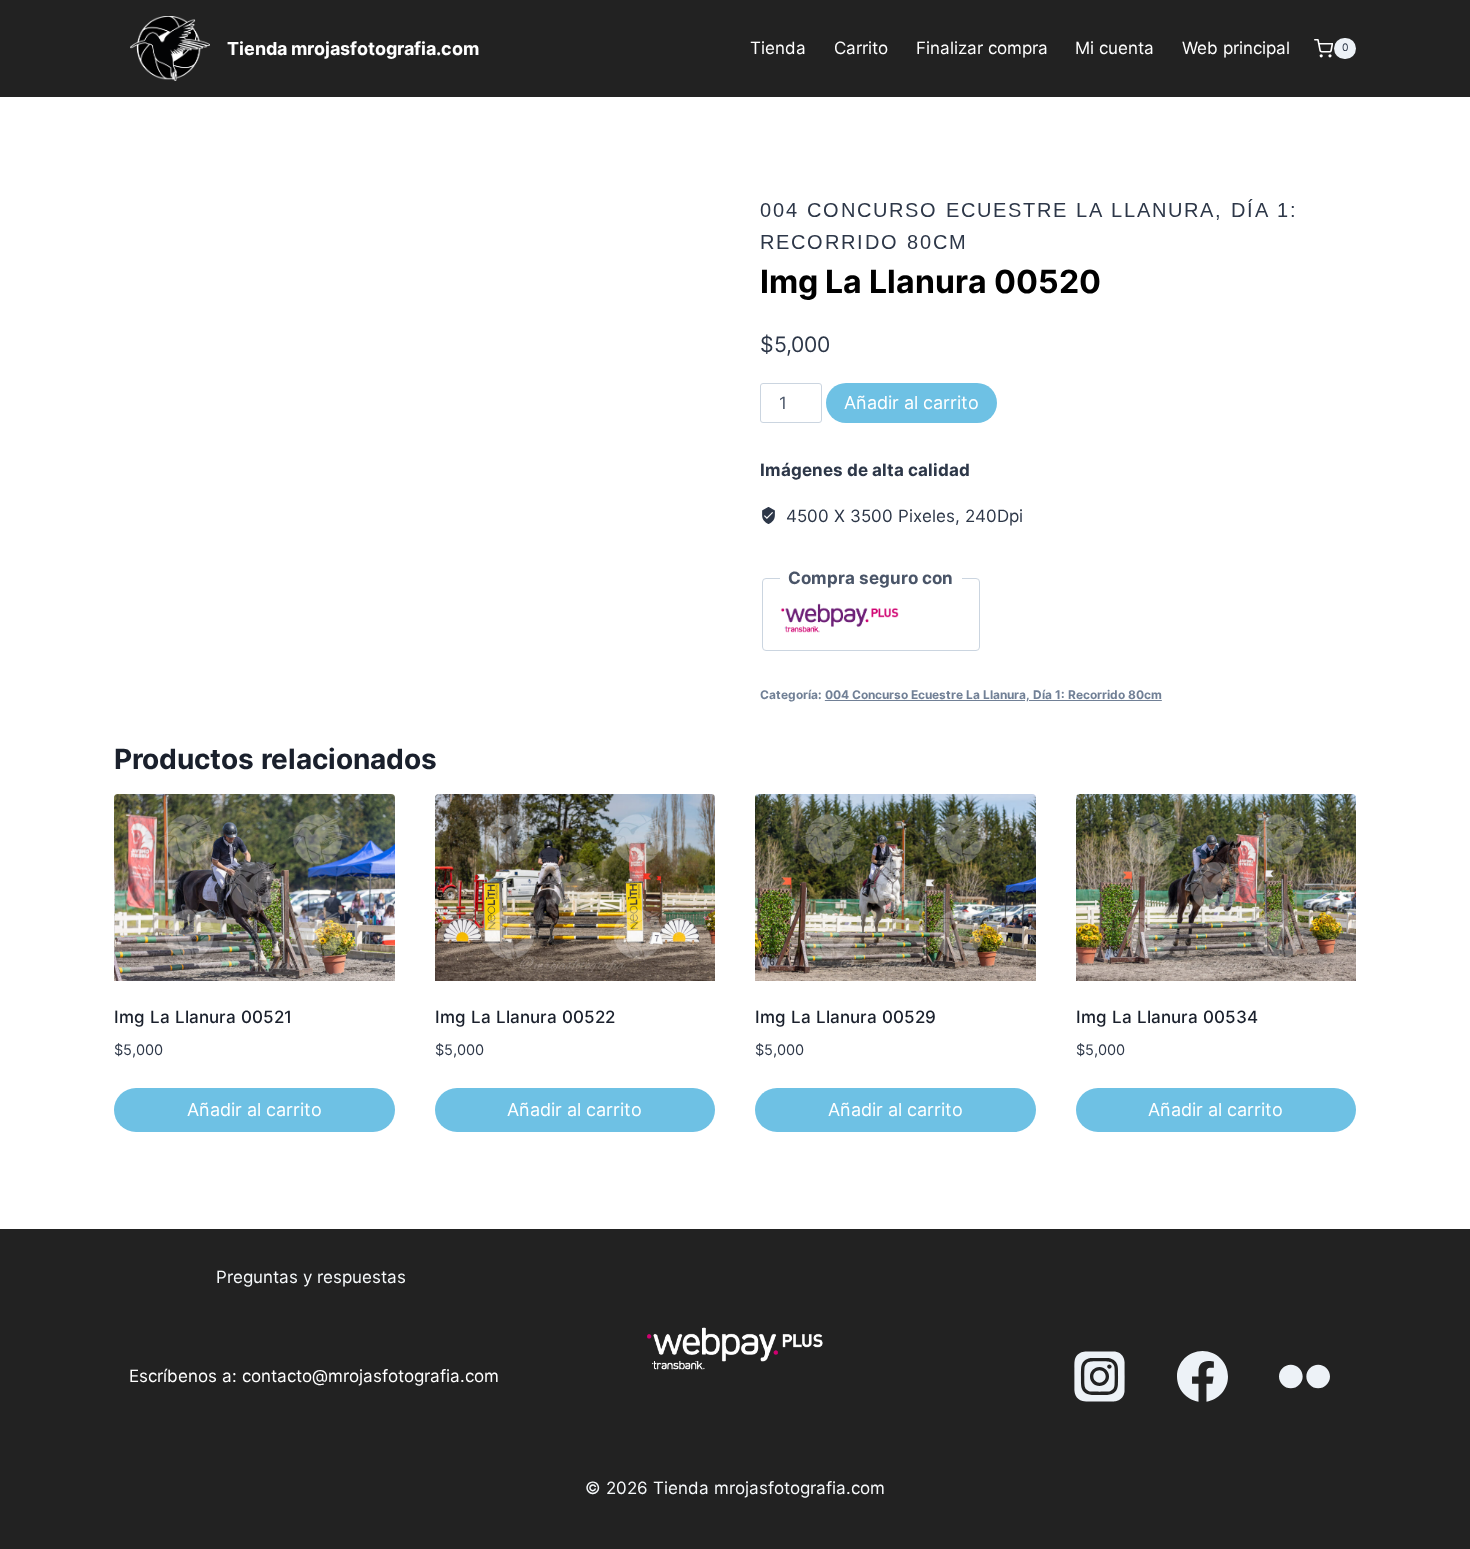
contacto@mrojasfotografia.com (370, 1376)
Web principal (1236, 48)
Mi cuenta (1114, 48)
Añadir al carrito (911, 402)
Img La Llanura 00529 (845, 1017)
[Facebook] (1202, 1377)
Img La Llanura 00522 (525, 1017)
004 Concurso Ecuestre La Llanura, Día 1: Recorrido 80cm (993, 694)
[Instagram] (1100, 1377)
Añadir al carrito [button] (254, 1109)
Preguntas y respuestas (311, 1277)
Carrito (861, 48)
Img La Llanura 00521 (203, 1017)
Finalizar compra (982, 48)
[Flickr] (1305, 1377)
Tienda (778, 48)
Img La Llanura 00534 (1167, 1017)
